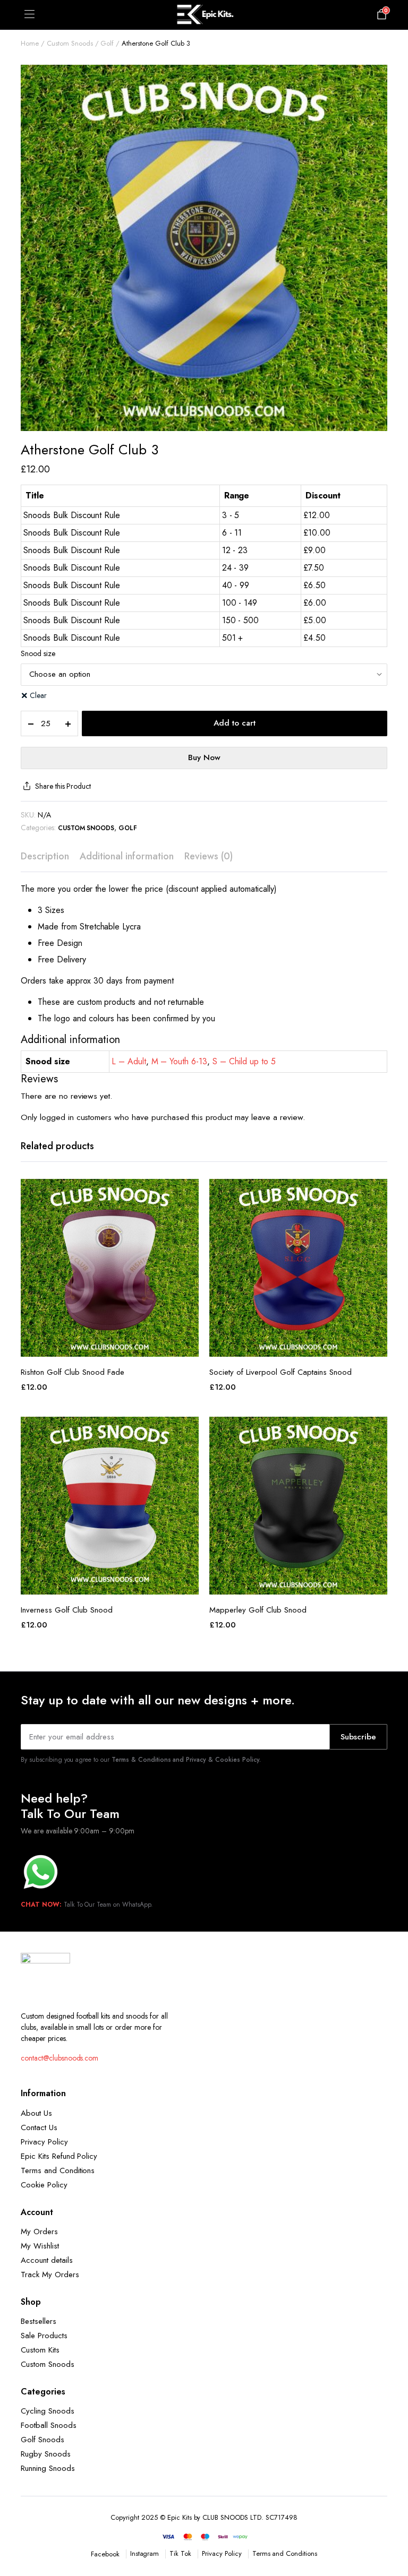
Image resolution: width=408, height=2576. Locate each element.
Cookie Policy (44, 2185)
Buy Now (204, 757)
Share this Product (63, 786)
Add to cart (235, 723)
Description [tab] (45, 856)
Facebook (105, 2554)
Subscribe (358, 1737)
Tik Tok (180, 2553)
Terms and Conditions (58, 2170)
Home (30, 43)
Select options (110, 1345)
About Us (36, 2113)
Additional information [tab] (127, 856)
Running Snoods (48, 2468)
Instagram (145, 2553)
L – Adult (129, 1061)
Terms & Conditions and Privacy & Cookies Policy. (186, 1760)
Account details (47, 2260)
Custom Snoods (70, 43)
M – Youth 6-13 (180, 1061)
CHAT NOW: (41, 1905)
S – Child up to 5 (244, 1061)
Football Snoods (49, 2425)
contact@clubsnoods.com (59, 2058)
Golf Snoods (42, 2440)
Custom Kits (40, 2350)
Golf (107, 43)
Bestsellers (39, 2321)
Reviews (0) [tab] (209, 856)
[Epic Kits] (204, 15)
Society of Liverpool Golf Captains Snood (280, 1372)
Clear (38, 695)
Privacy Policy (44, 2142)
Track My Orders (50, 2275)
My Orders (39, 2232)
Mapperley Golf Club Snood (258, 1610)
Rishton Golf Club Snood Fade (73, 1372)
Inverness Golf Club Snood (67, 1610)
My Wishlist (40, 2246)
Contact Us (39, 2127)
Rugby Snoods (46, 2454)
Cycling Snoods (48, 2411)
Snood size (38, 653)
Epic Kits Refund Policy (59, 2156)
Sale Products (44, 2336)
